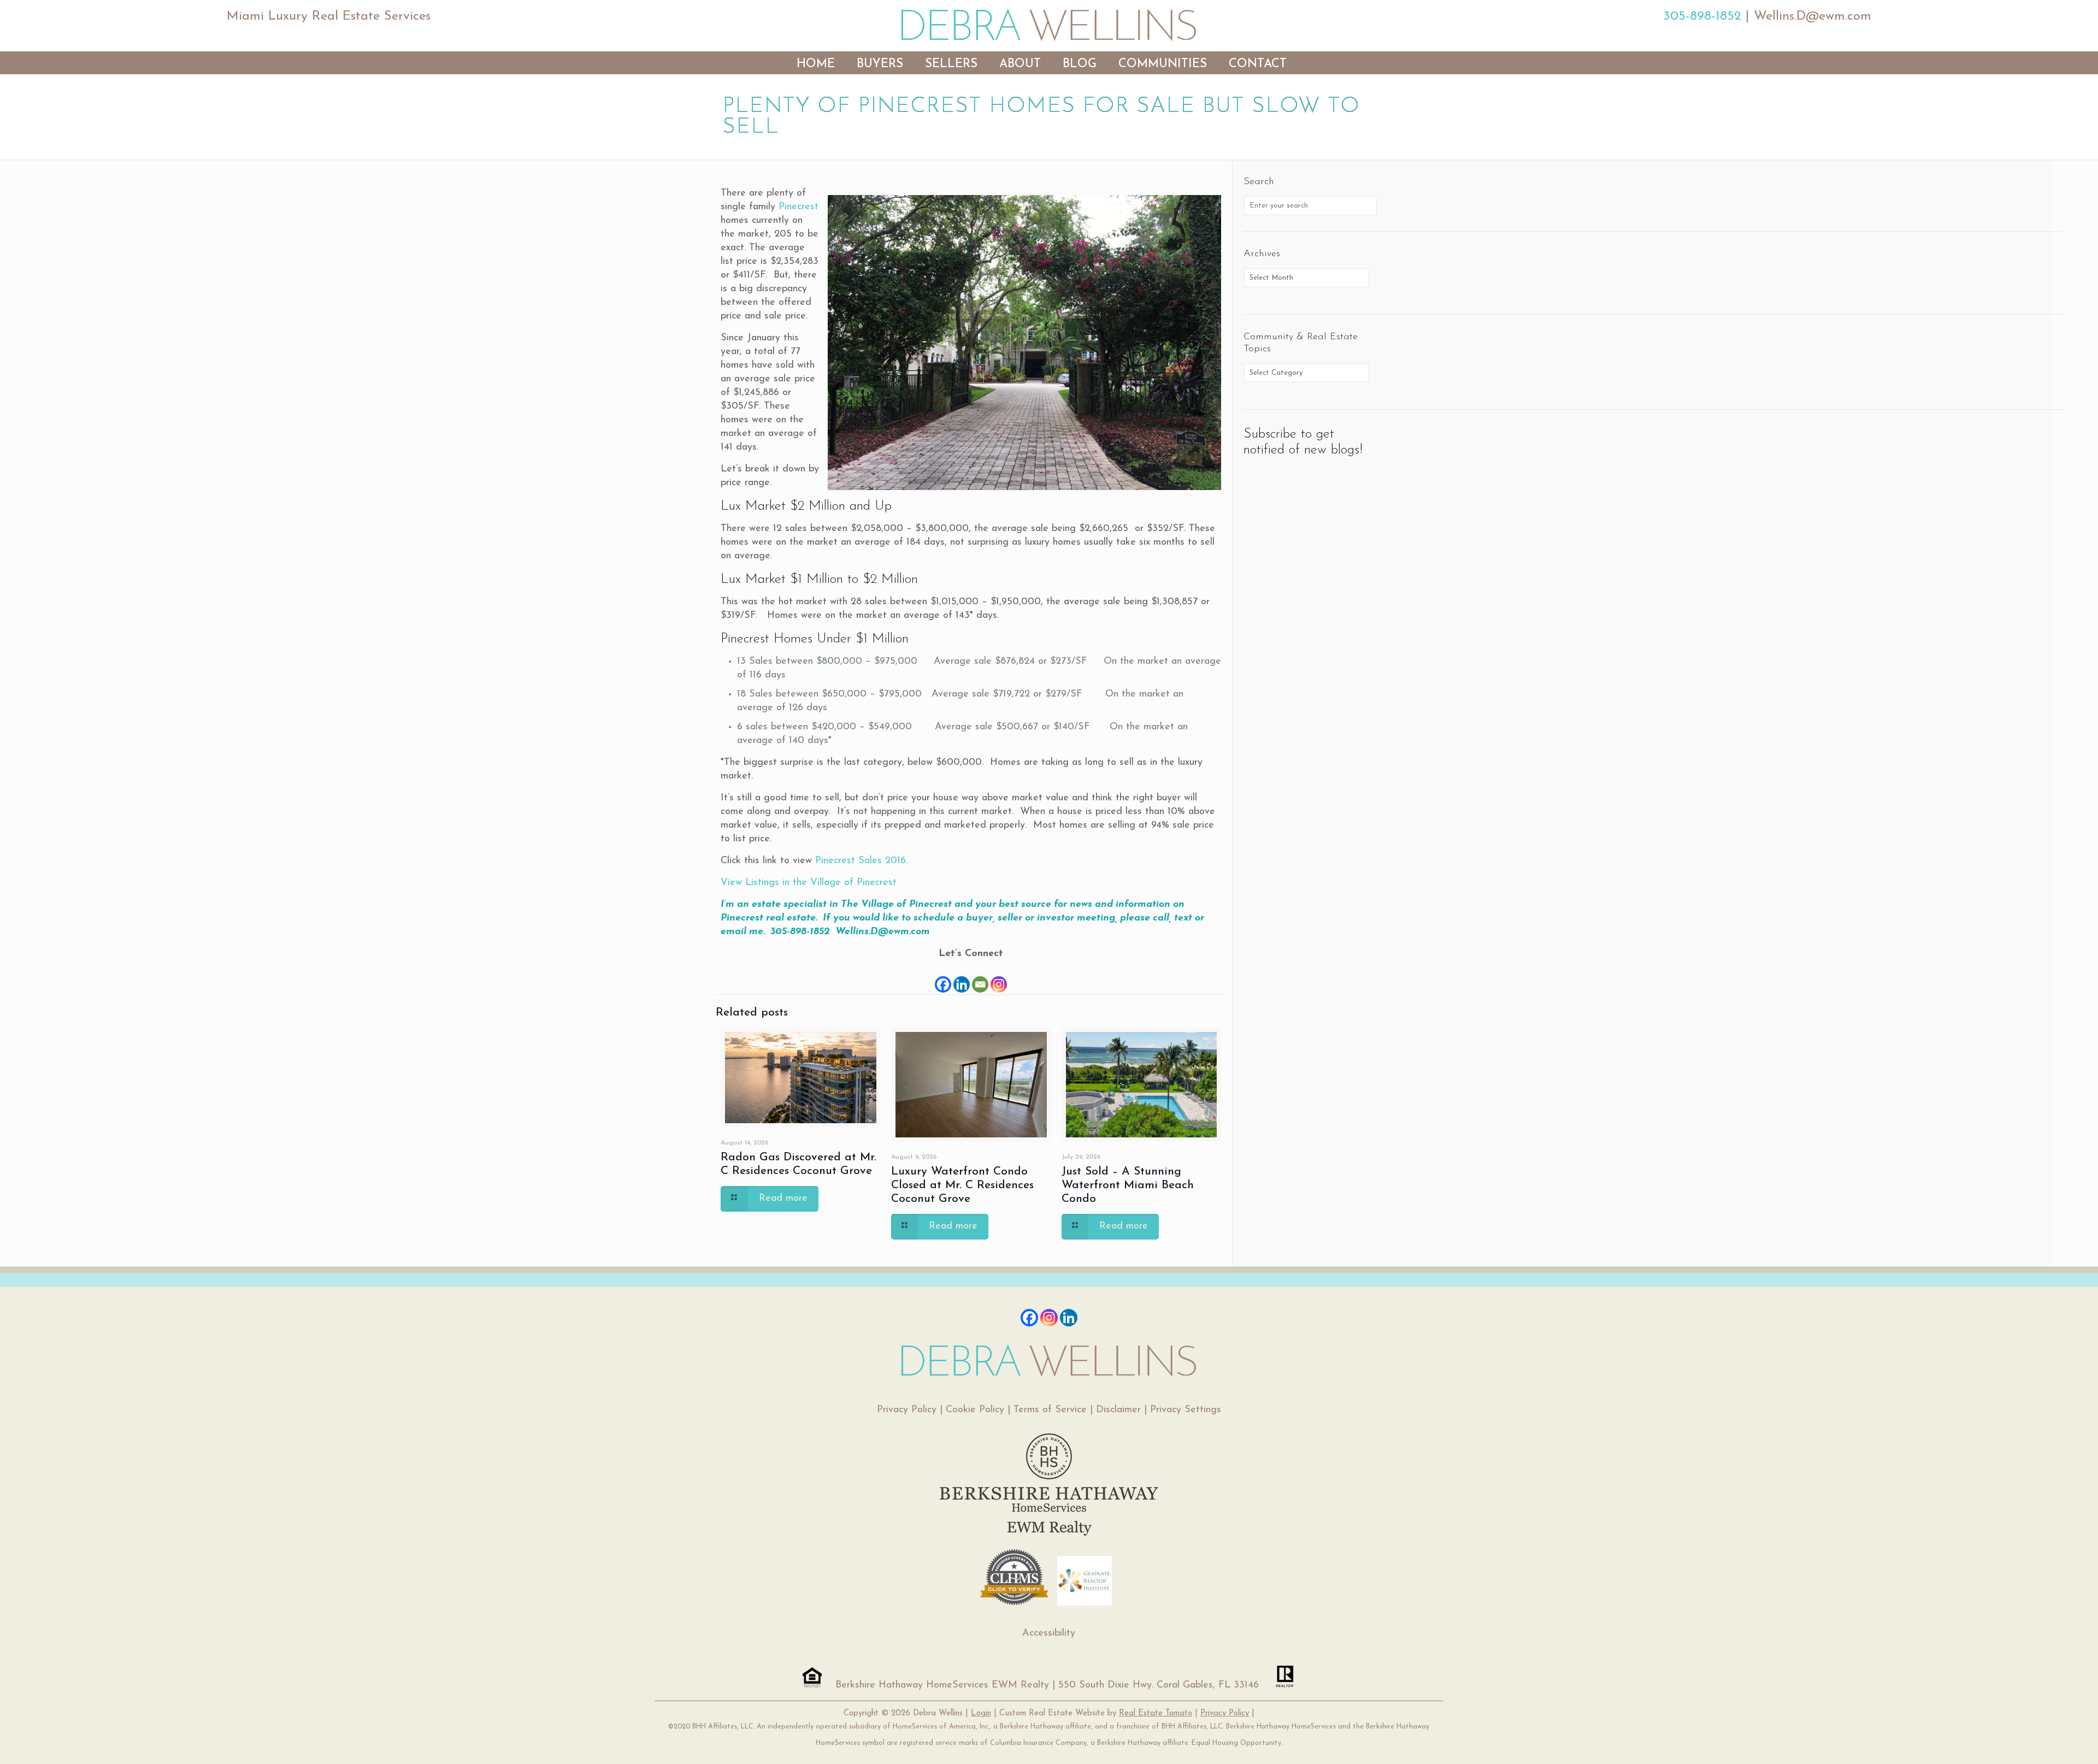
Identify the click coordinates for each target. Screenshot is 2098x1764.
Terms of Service (1050, 1410)
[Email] (980, 978)
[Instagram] (999, 978)
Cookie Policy (975, 1410)
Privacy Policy (907, 1410)
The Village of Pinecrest (896, 905)
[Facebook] (943, 978)
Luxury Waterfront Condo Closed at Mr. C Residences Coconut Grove (962, 1185)
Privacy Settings (1186, 1410)
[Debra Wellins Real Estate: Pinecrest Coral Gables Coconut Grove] (1049, 25)
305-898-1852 (1702, 16)
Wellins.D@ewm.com (1813, 16)
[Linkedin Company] (1069, 1318)
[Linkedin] (962, 978)
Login (981, 1713)
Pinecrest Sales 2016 (861, 861)
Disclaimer (1118, 1410)
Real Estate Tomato (1156, 1713)
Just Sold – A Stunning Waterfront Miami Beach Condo (1128, 1185)
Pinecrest (798, 207)
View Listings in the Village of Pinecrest (809, 883)
